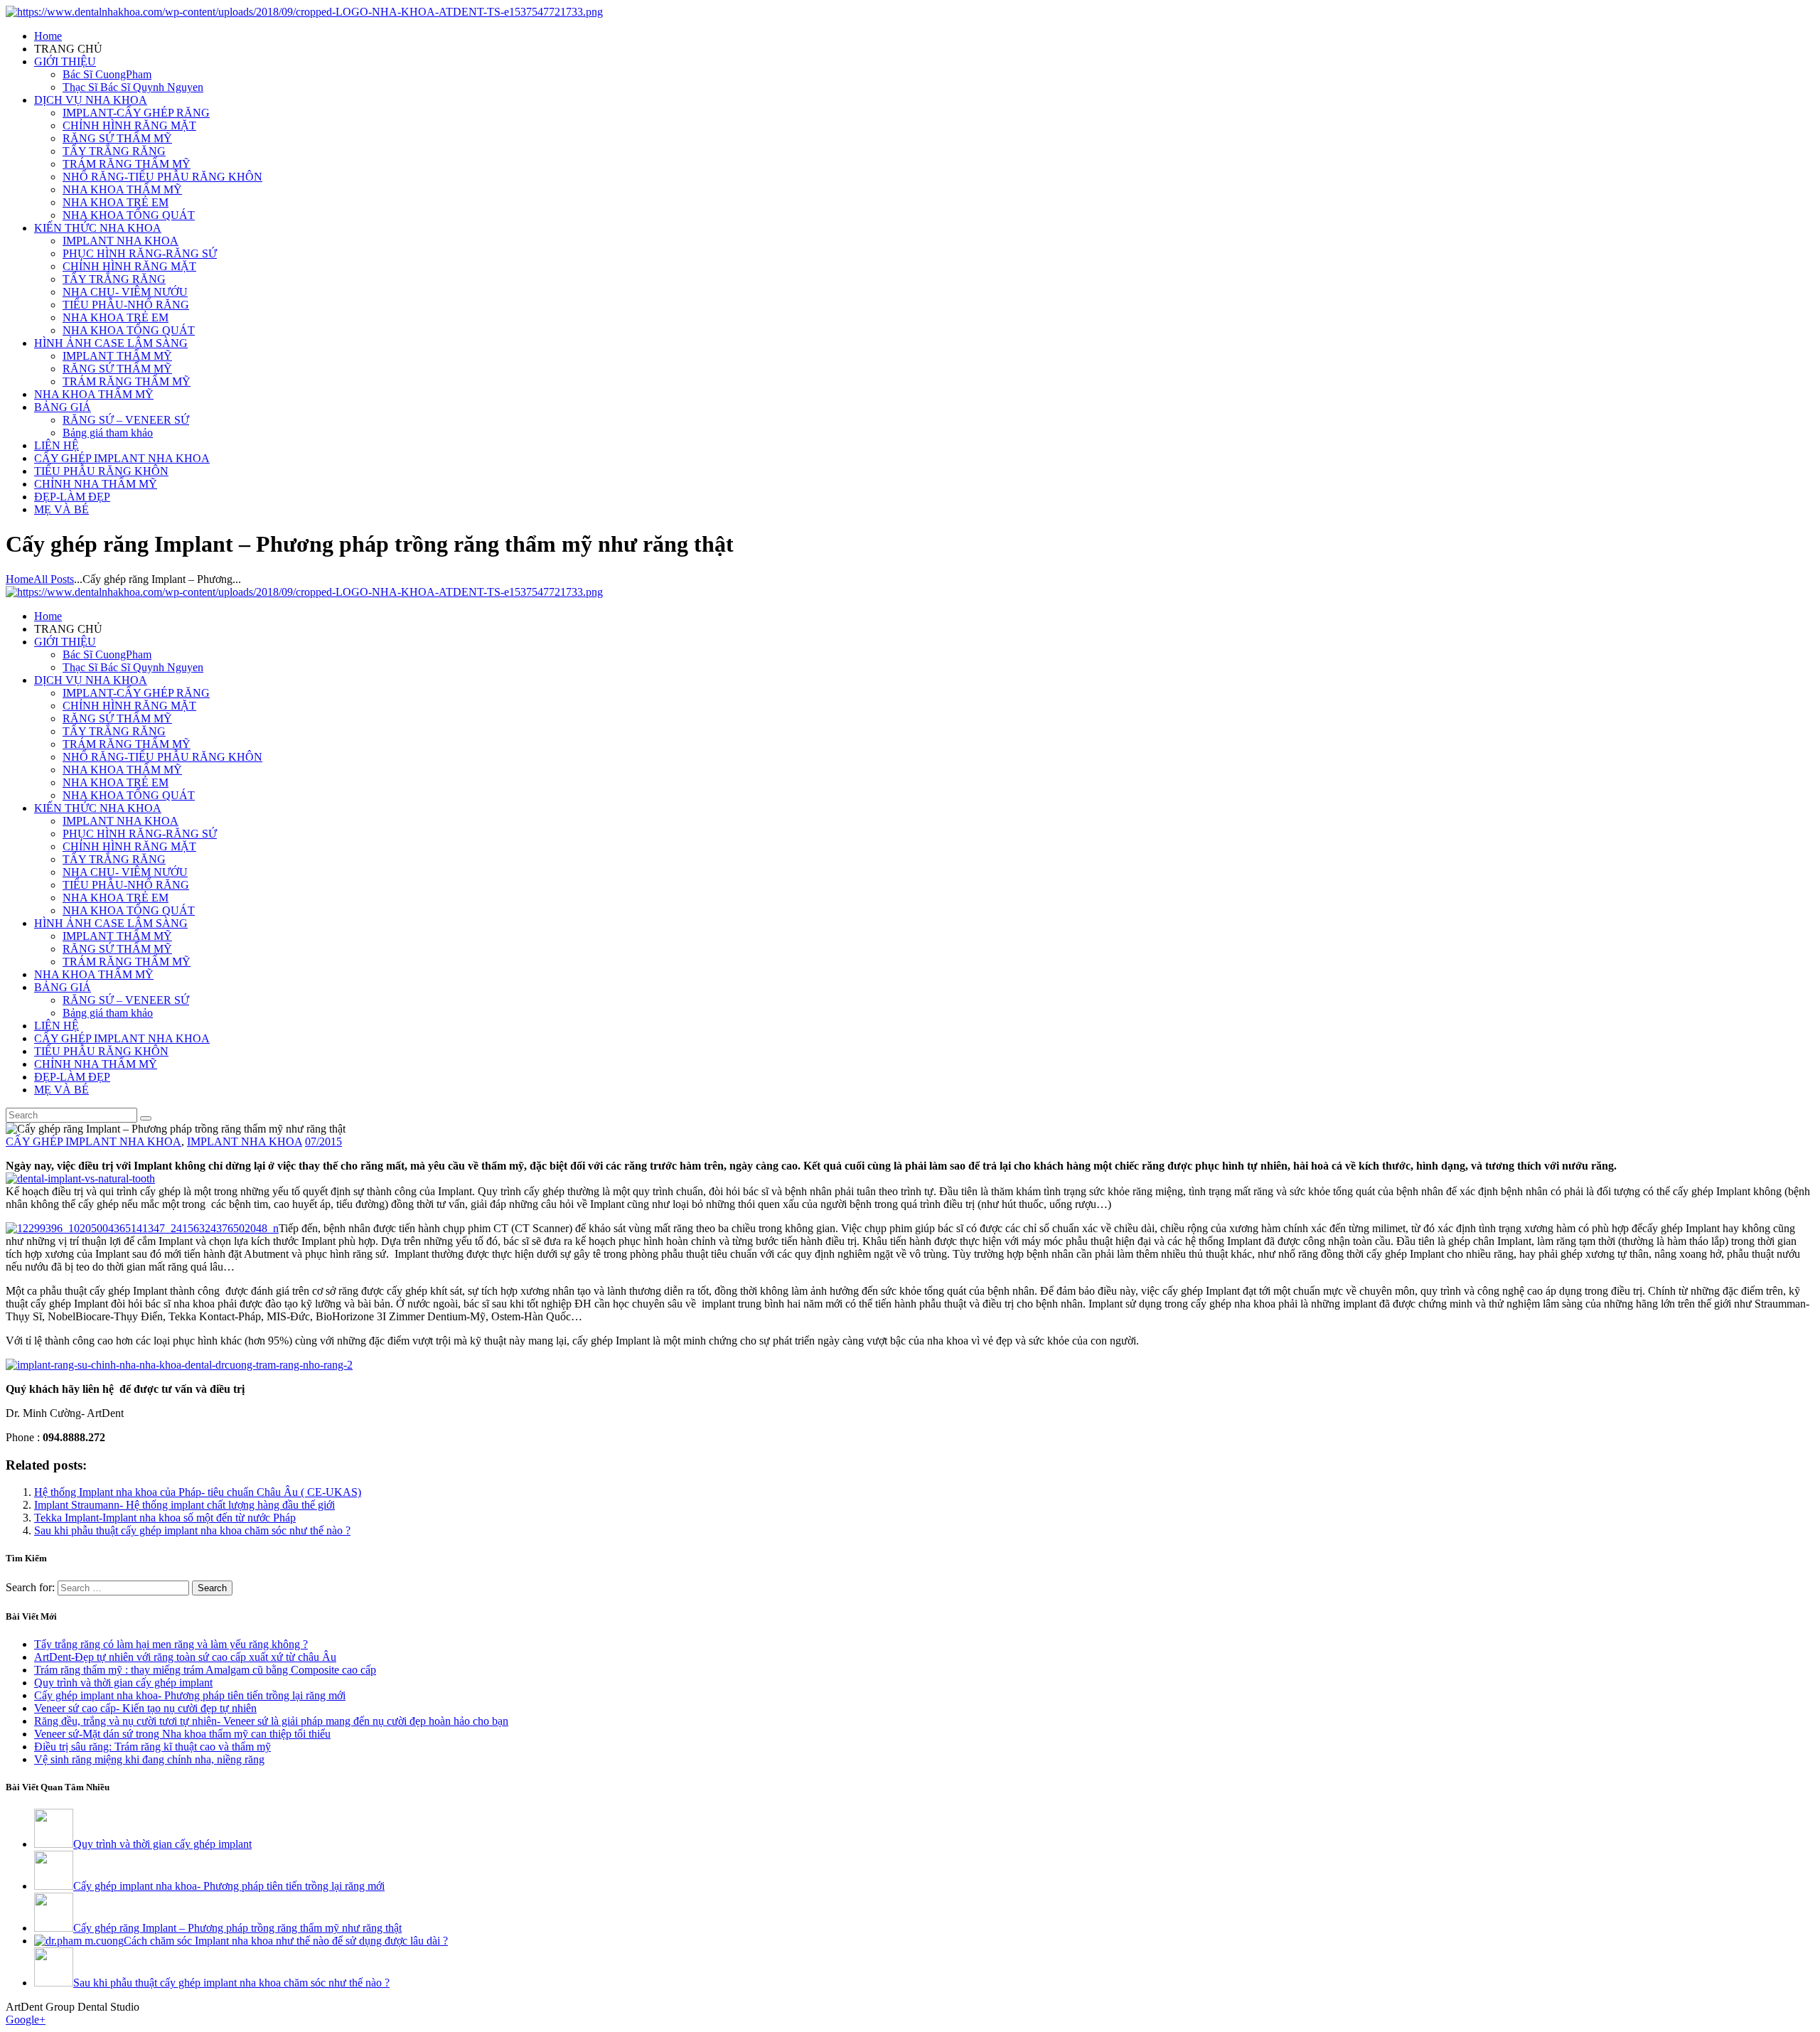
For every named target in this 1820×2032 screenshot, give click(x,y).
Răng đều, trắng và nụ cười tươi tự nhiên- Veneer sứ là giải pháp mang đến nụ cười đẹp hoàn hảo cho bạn (271, 1721)
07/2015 (323, 1141)
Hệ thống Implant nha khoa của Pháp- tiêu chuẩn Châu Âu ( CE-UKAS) (198, 1492)
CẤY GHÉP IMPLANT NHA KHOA (93, 1141)
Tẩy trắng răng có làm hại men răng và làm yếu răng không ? (171, 1644)
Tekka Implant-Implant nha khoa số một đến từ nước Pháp (165, 1518)
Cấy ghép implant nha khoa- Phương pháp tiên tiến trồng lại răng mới (190, 1695)
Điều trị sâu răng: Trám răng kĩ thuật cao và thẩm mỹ (152, 1747)
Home (20, 579)
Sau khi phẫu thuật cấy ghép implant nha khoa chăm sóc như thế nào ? (192, 1530)
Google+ (26, 2020)
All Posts (54, 579)
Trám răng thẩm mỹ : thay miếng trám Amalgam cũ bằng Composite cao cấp (205, 1670)
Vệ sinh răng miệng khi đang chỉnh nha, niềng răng (149, 1759)
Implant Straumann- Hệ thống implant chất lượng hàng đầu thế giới (184, 1505)
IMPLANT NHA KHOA (245, 1141)
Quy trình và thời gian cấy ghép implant (123, 1683)
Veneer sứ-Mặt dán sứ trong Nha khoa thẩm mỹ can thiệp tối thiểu (182, 1734)
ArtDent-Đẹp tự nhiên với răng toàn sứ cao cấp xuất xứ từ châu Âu (185, 1657)
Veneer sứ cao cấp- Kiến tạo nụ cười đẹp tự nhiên (145, 1708)
